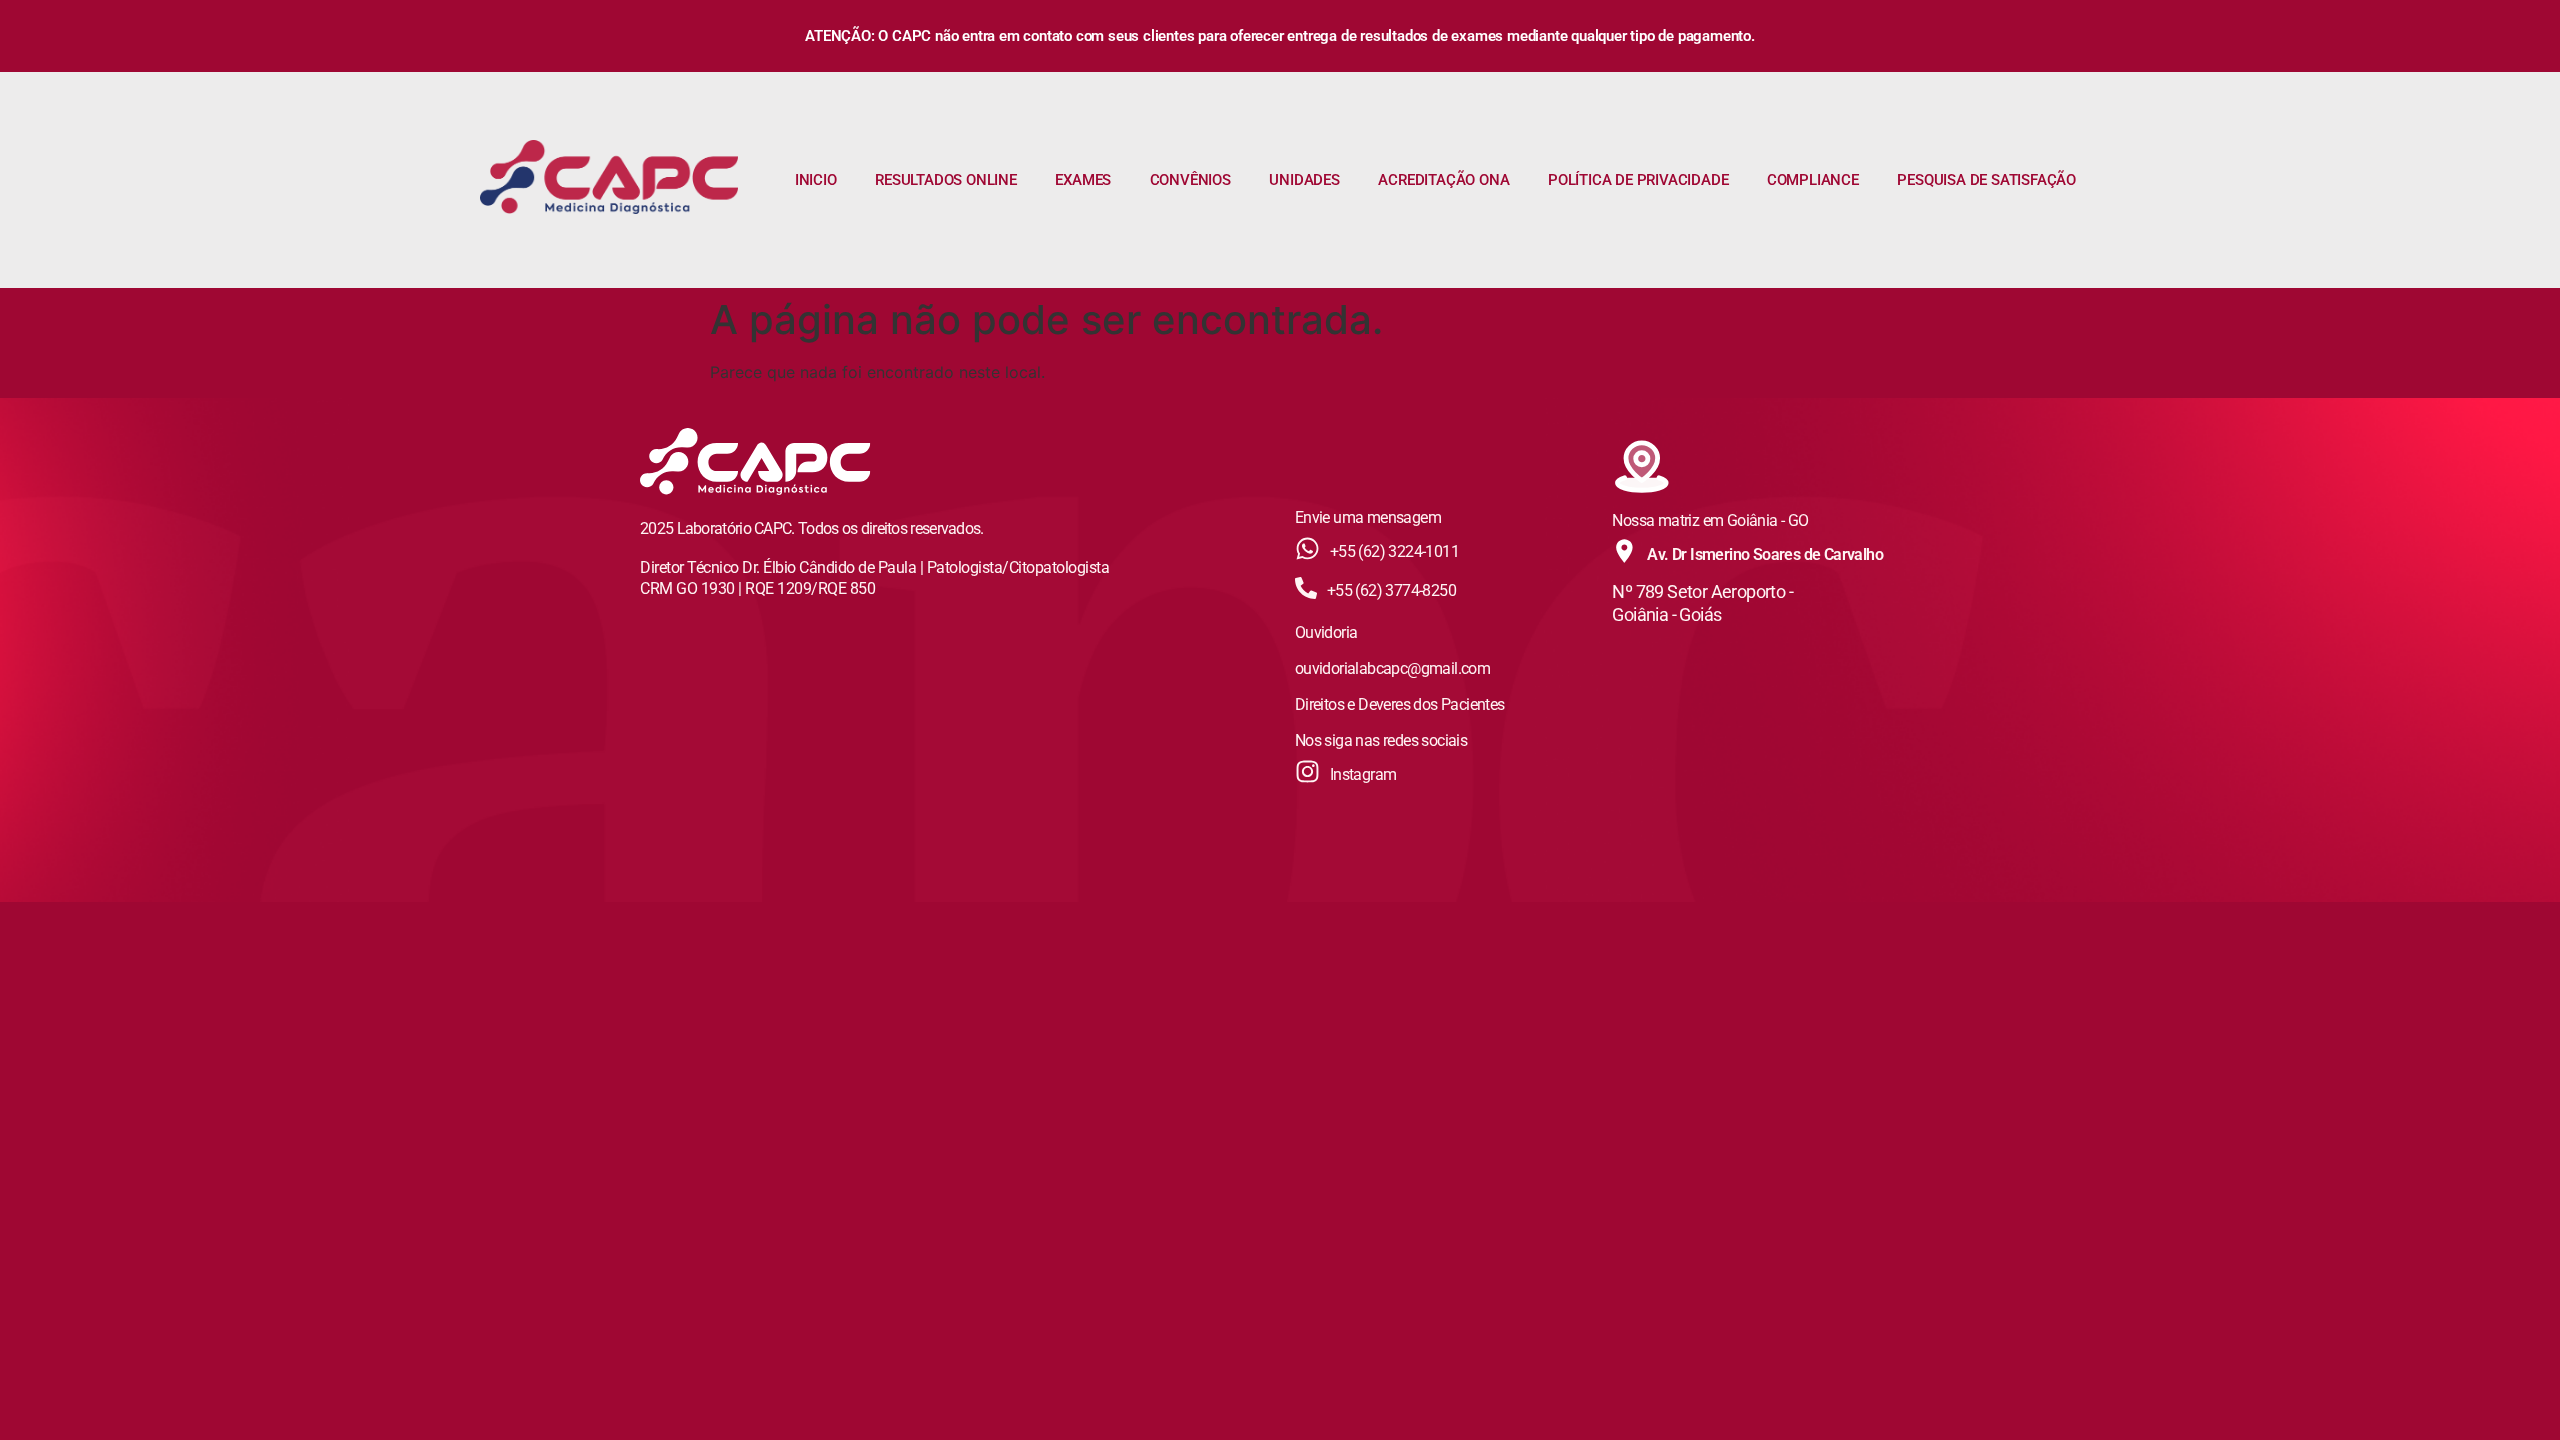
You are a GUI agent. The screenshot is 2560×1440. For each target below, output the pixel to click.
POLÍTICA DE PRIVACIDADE (1638, 180)
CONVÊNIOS (1190, 180)
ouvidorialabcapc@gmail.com (1392, 668)
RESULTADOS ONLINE (946, 180)
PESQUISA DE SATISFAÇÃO (1986, 180)
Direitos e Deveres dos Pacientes (1400, 704)
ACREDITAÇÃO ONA (1443, 180)
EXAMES (1083, 180)
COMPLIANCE (1813, 180)
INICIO (816, 180)
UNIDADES (1304, 180)
